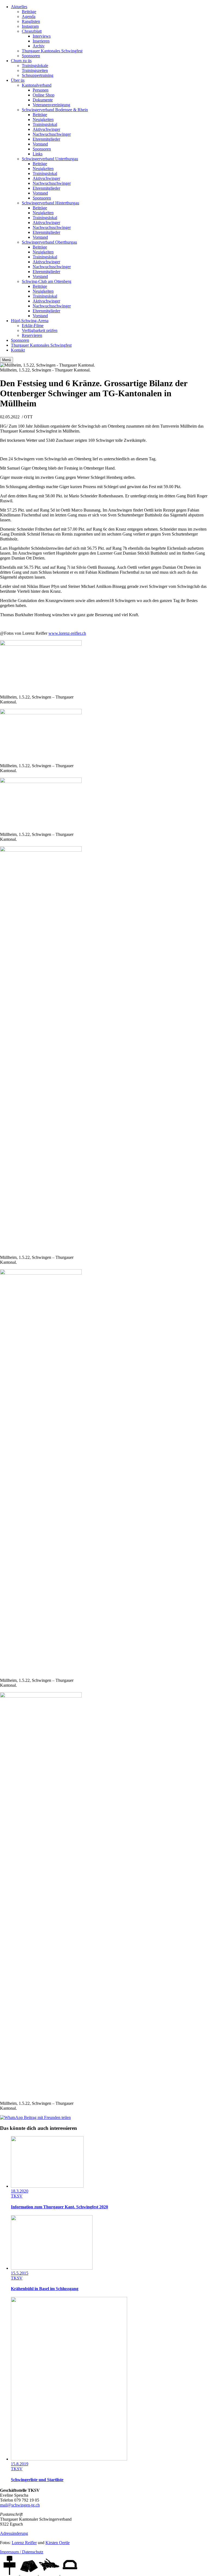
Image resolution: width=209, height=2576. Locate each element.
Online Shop (44, 95)
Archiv (39, 46)
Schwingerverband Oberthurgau (49, 242)
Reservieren (32, 335)
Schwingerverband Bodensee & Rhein (55, 110)
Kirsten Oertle (58, 2543)
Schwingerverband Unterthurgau (50, 159)
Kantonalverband (37, 85)
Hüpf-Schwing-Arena (30, 321)
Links (38, 154)
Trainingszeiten (35, 70)
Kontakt (18, 350)
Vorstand (40, 144)
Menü (7, 360)
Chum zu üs (21, 61)
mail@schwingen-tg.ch (20, 2505)
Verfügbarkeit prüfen (40, 330)
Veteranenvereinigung (51, 105)
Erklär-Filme (33, 326)
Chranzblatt (32, 31)
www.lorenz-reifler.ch (67, 633)
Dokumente (43, 100)
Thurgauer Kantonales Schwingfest (52, 51)
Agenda (29, 16)
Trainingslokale (35, 66)
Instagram (30, 26)
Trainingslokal (45, 124)
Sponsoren (31, 56)
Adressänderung (14, 2533)
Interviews (42, 36)
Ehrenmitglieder (46, 139)
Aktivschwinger (46, 129)
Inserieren (41, 41)
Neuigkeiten (43, 120)
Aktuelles (19, 7)
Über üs (18, 80)
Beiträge (29, 12)
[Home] (10, 2573)
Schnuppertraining (38, 75)
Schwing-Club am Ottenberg (47, 281)
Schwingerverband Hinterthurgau (50, 203)
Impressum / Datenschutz (22, 2552)
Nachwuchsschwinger (52, 134)
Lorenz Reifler (24, 2543)
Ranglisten (31, 21)
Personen (41, 90)
